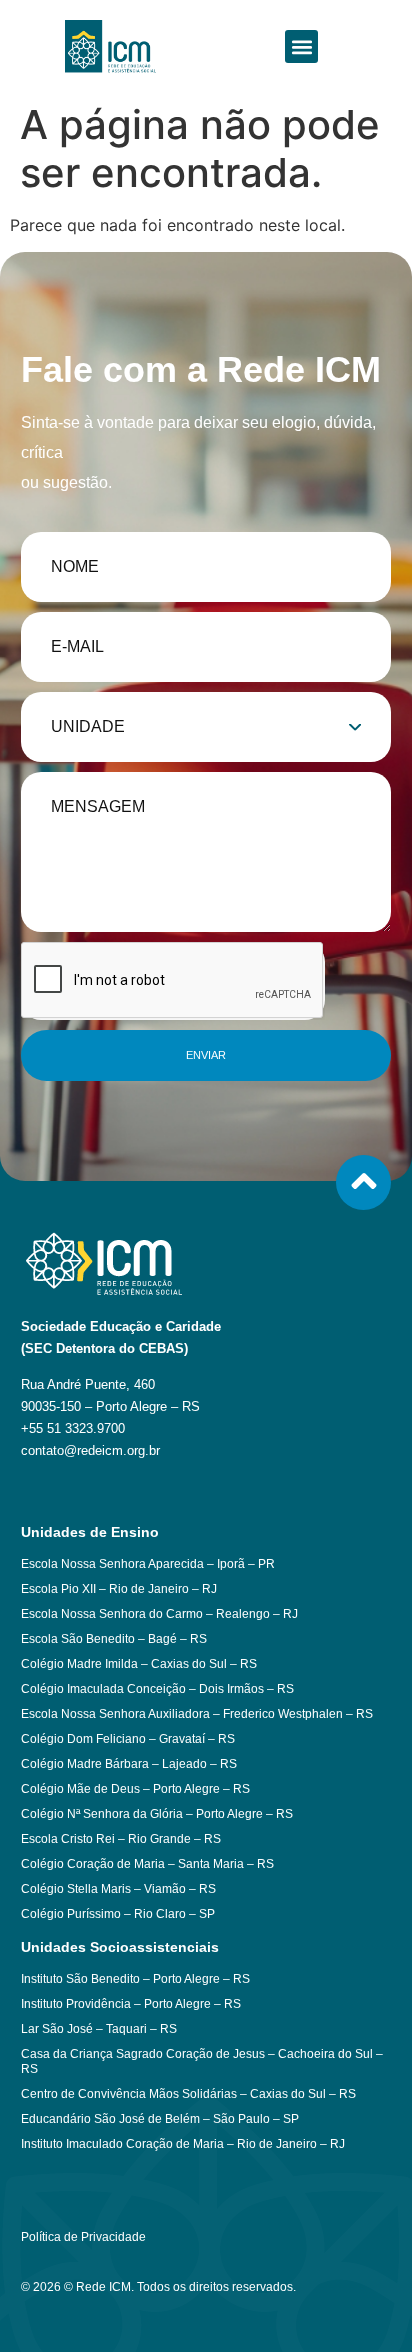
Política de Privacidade (83, 2237)
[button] (301, 46)
